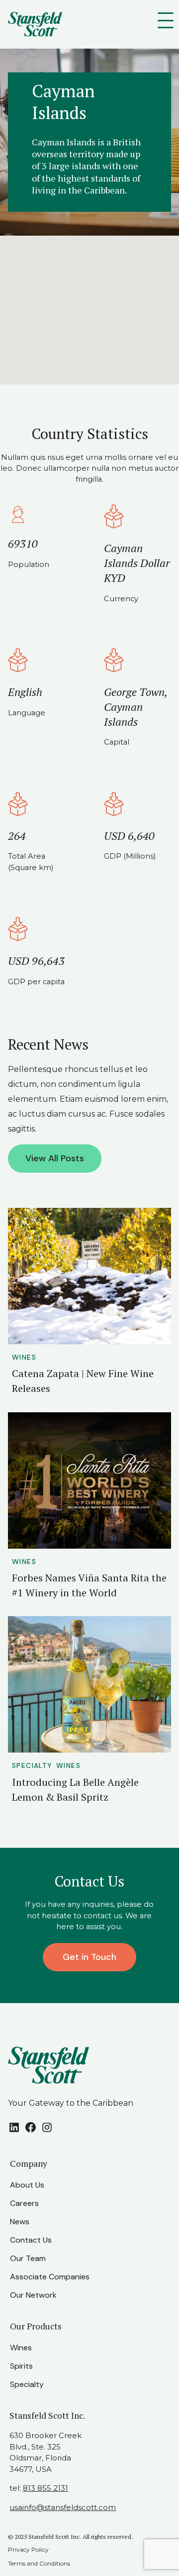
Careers (24, 2203)
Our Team (28, 2258)
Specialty (32, 1765)
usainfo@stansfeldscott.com (63, 2507)
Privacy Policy (28, 2549)
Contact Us (31, 2240)
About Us (27, 2185)
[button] (89, 305)
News (20, 2222)
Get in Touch (89, 1957)
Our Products (36, 2326)
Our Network (33, 2295)
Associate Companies (50, 2277)
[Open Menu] (168, 20)
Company (29, 2164)
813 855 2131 (45, 2488)
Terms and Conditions (39, 2563)
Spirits (21, 2366)
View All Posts (55, 1158)
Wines (24, 1357)
